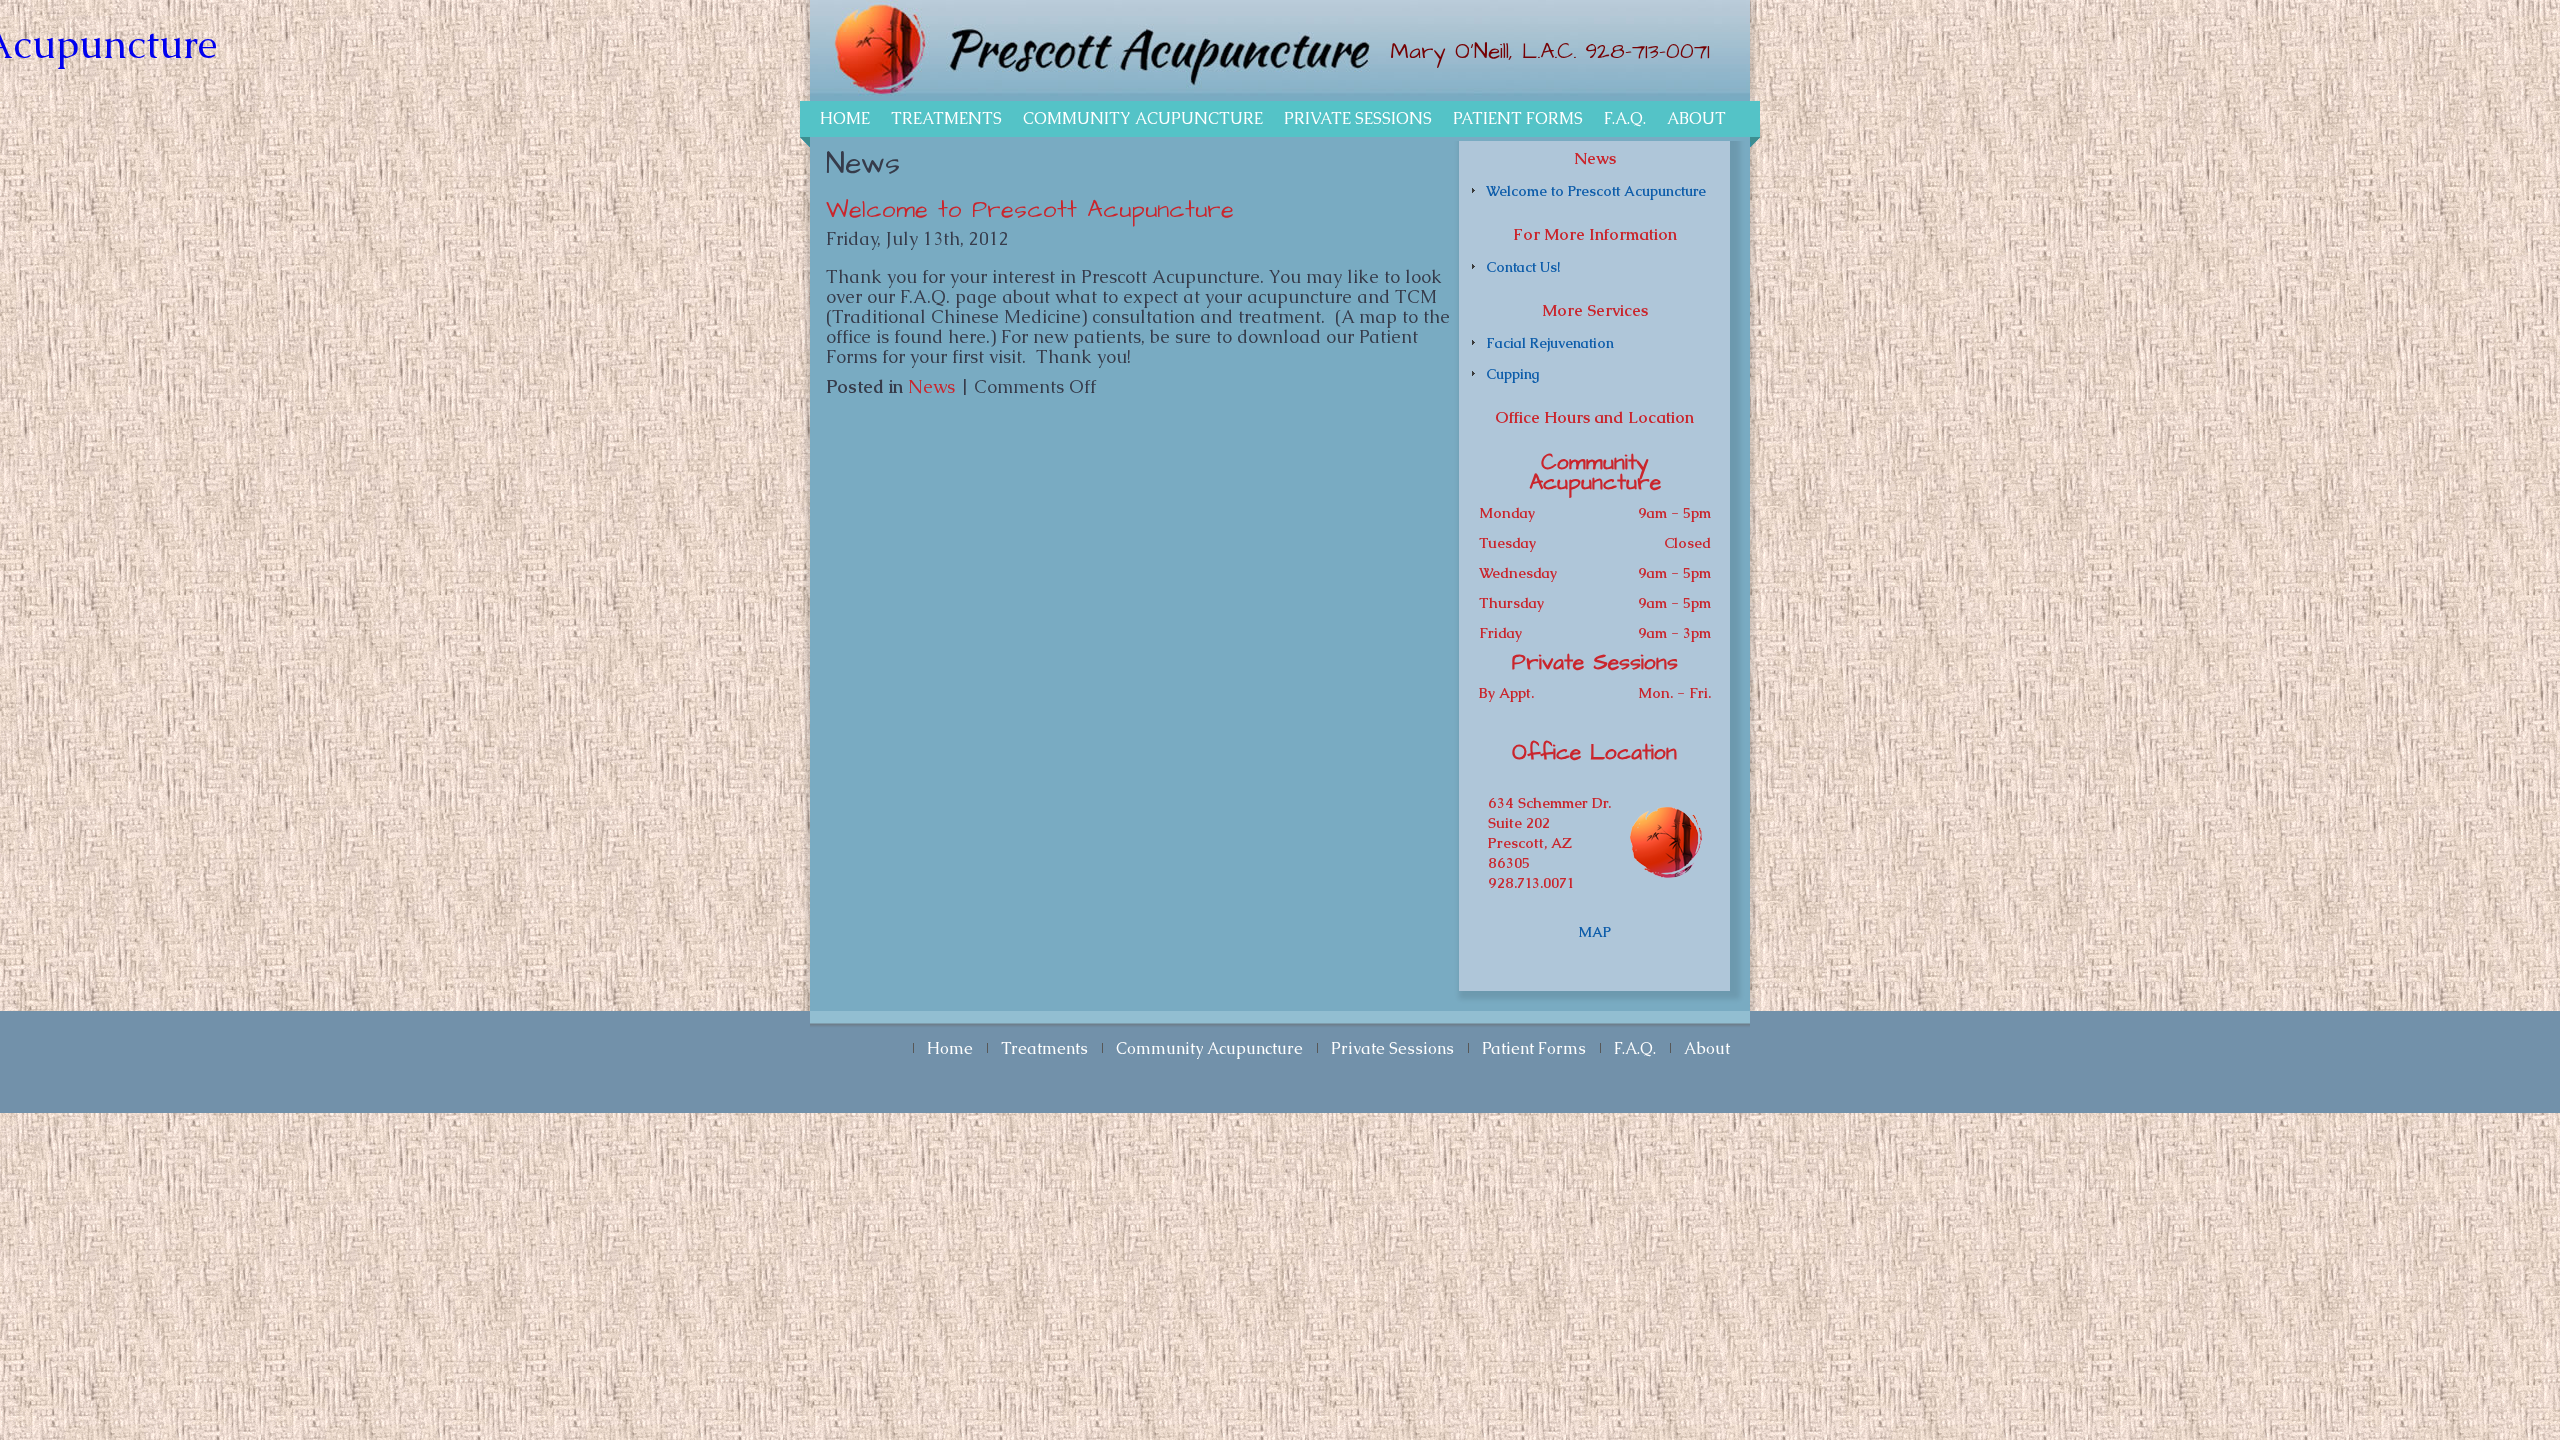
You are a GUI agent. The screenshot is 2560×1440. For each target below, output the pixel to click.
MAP (1595, 932)
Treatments (946, 118)
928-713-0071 (1647, 51)
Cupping (1512, 374)
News (931, 386)
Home (845, 118)
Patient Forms (1518, 118)
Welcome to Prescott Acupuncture (1030, 210)
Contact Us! (1523, 267)
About (1696, 118)
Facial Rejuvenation (1550, 343)
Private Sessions (1358, 118)
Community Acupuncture (1143, 118)
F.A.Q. (1625, 118)
